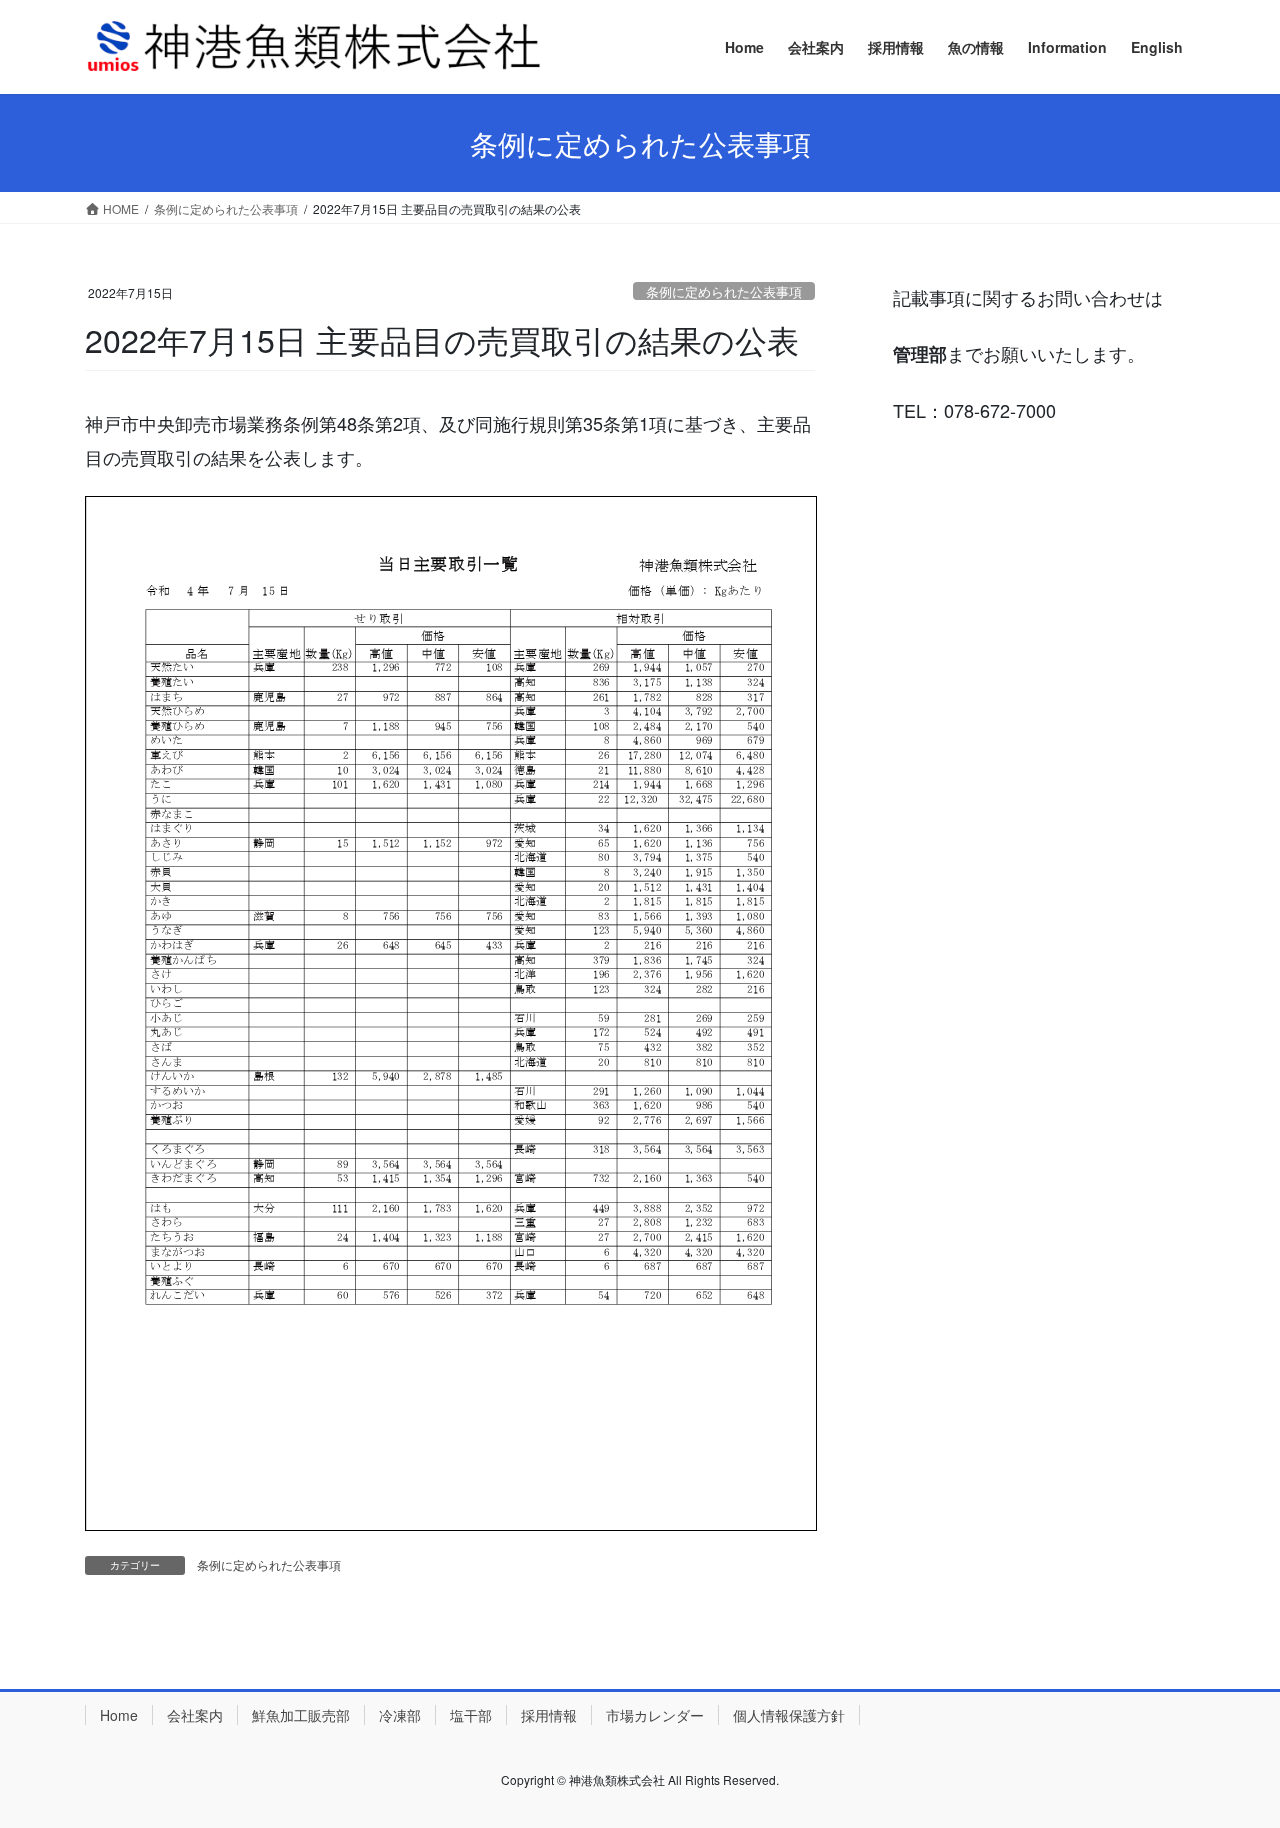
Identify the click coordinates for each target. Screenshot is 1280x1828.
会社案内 (195, 1715)
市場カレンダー (655, 1715)
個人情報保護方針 (789, 1715)
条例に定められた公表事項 (724, 291)
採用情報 (549, 1715)
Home (119, 1715)
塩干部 (471, 1715)
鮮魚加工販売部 (301, 1715)
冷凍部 (400, 1715)
